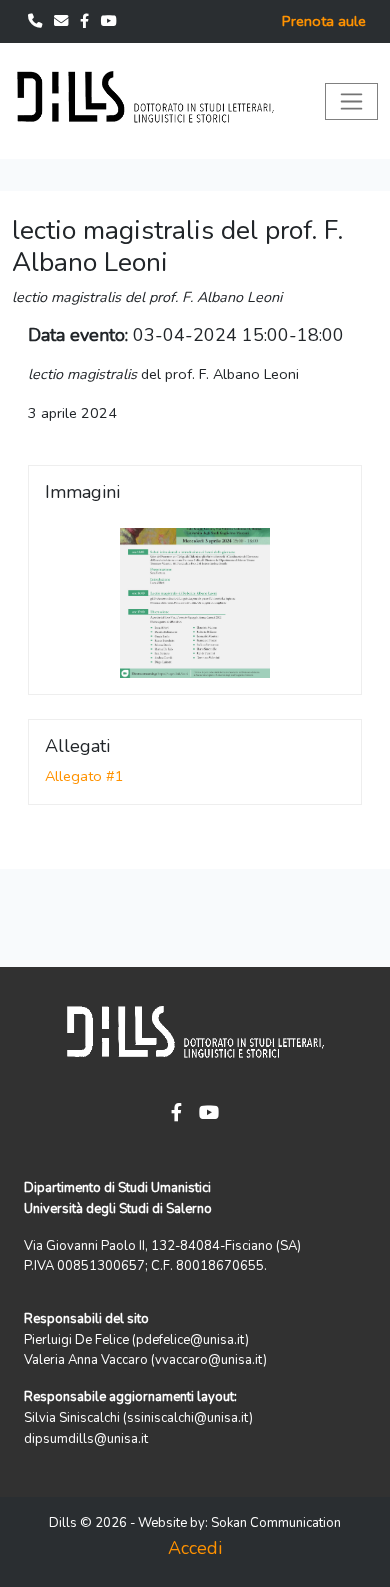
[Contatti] (37, 21)
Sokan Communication (276, 1523)
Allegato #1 (84, 776)
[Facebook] (86, 21)
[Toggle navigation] (351, 101)
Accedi (195, 1548)
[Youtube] (109, 21)
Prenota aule (324, 21)
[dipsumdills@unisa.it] (63, 21)
